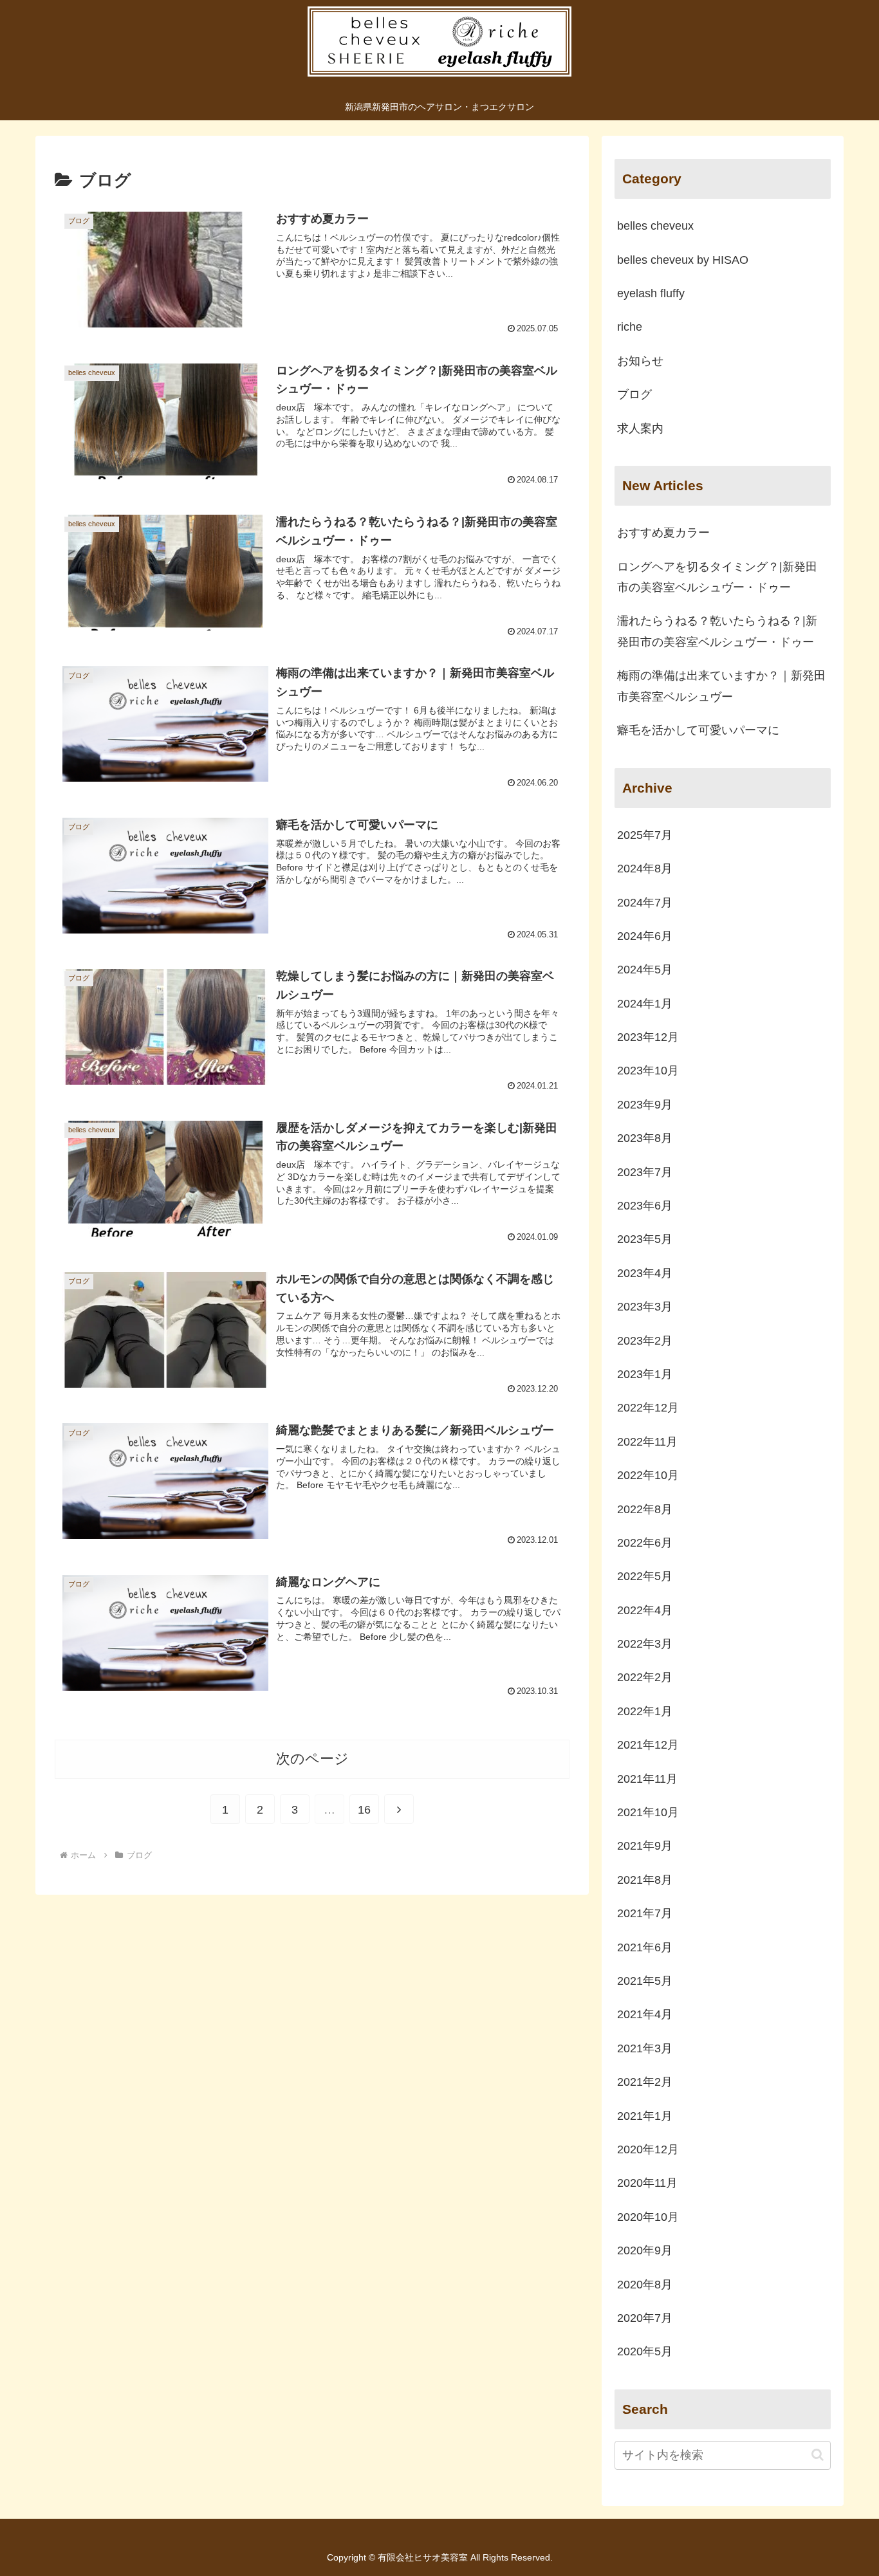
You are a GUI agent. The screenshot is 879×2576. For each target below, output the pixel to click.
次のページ (312, 1759)
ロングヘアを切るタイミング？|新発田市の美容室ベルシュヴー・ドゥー (717, 577)
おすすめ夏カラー (663, 533)
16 (364, 1810)
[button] (818, 2455)
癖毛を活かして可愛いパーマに (698, 730)
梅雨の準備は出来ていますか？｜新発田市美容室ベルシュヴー (721, 686)
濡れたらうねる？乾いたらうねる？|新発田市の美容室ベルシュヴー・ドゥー (717, 631)
